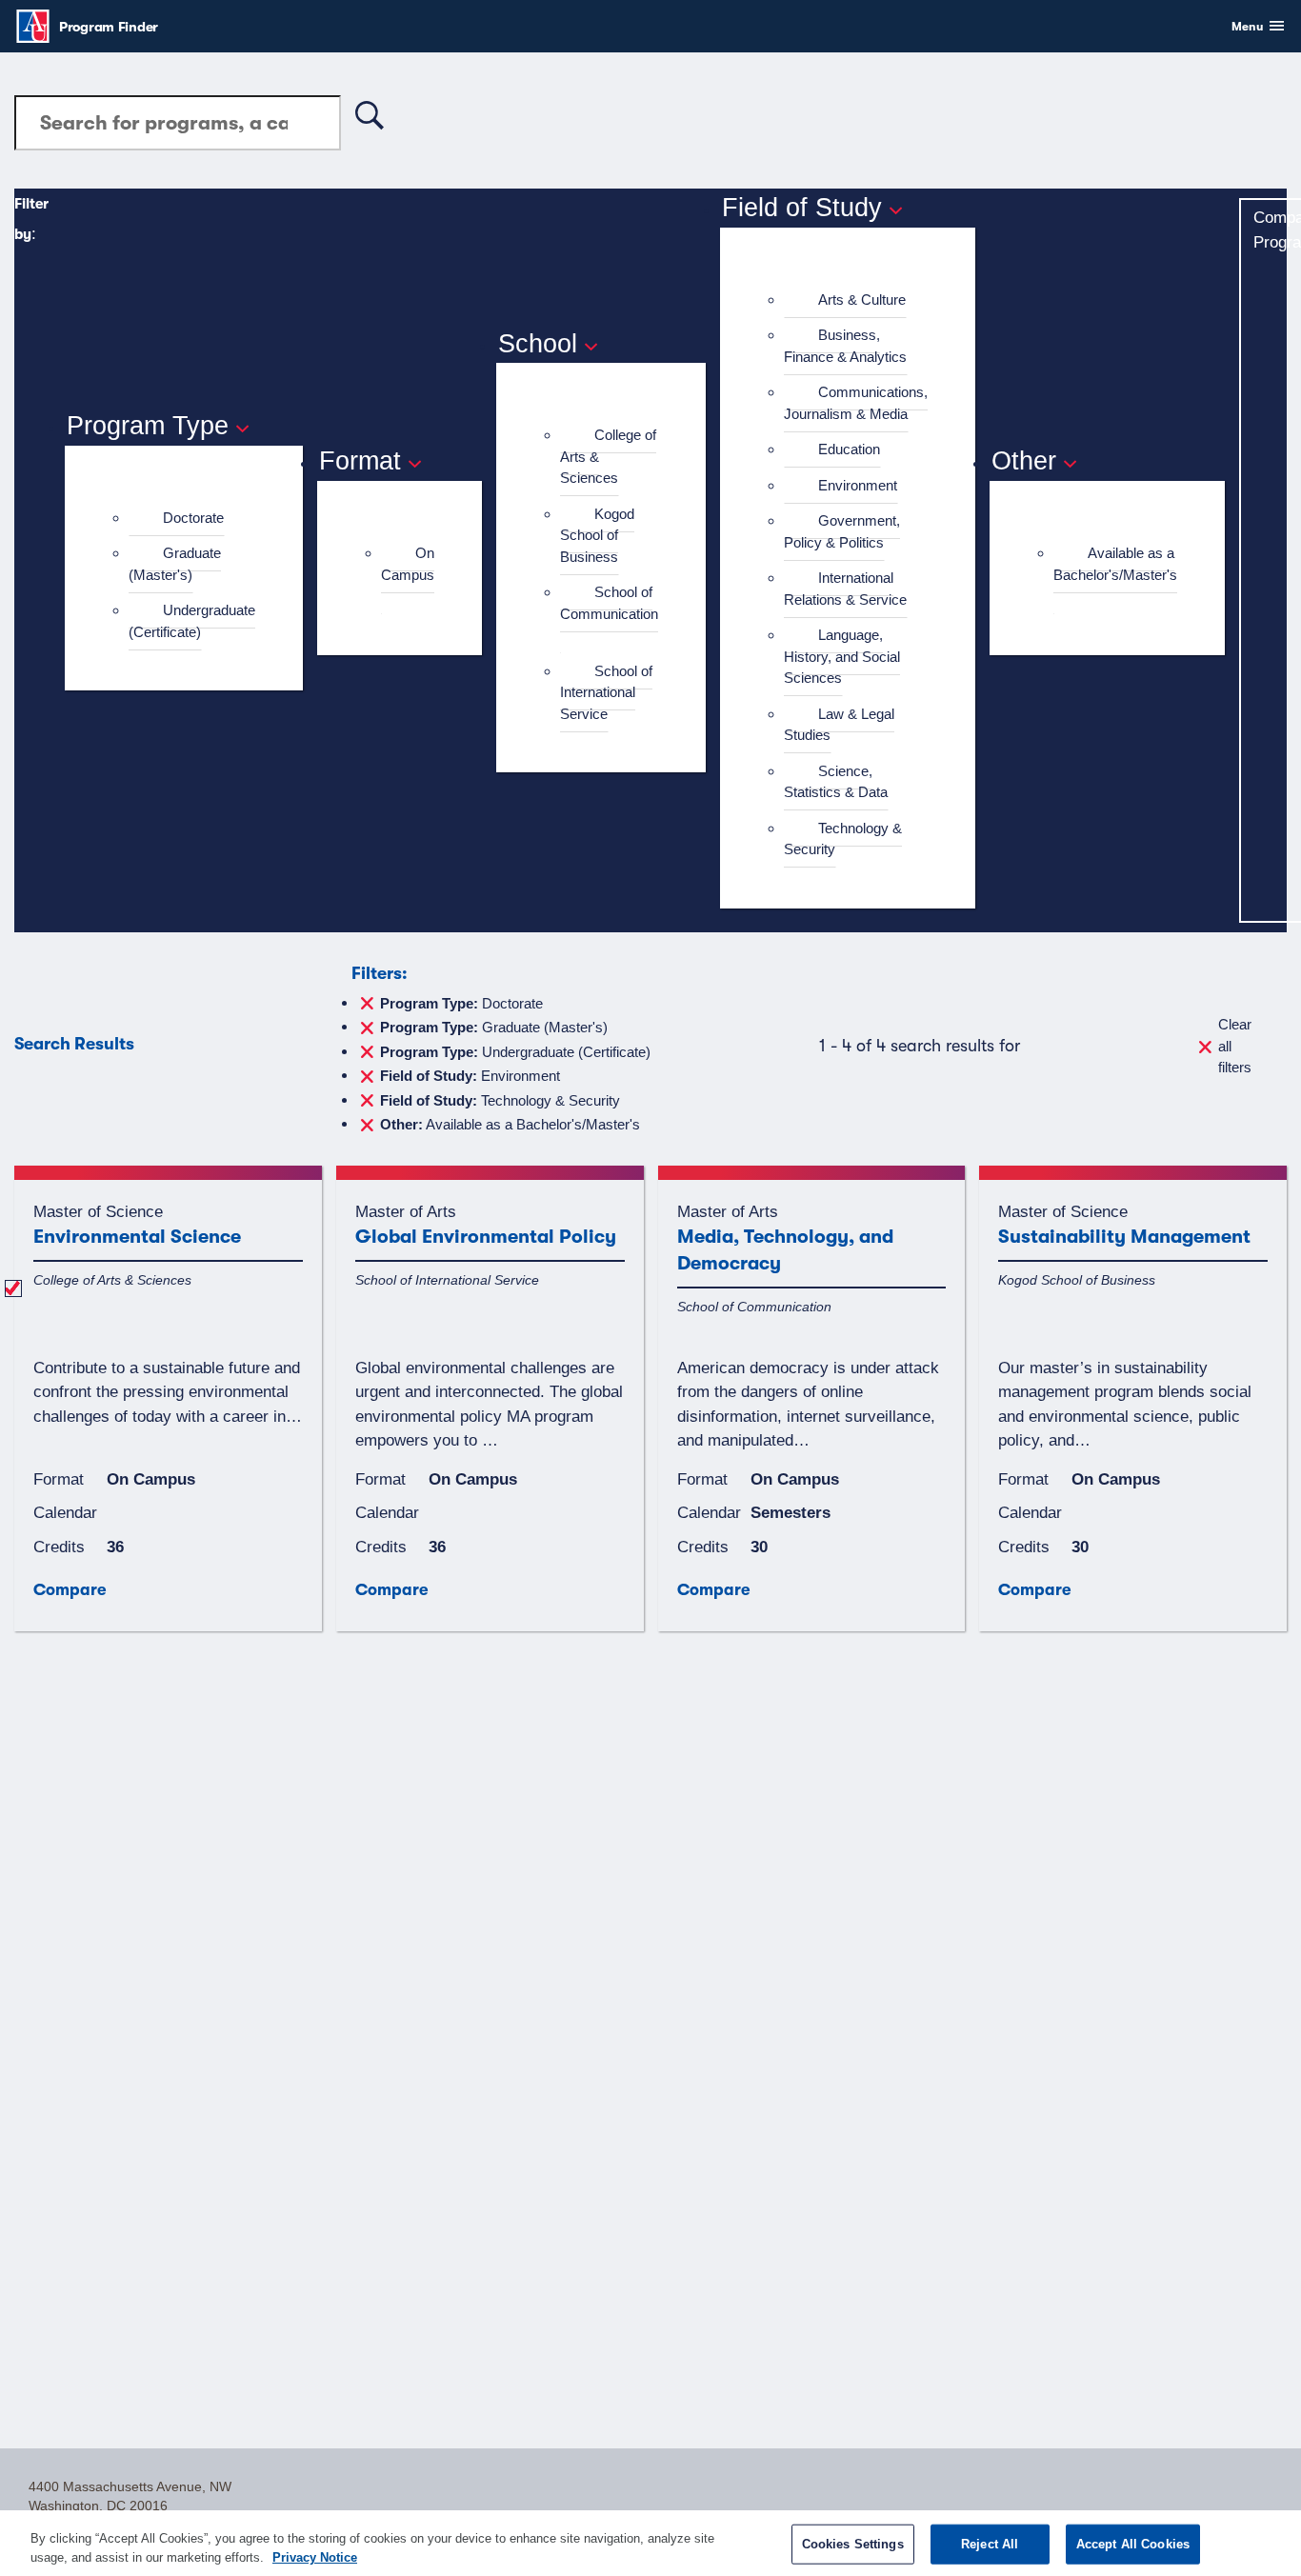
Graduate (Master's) (175, 564)
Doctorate (193, 518)
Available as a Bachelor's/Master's (1115, 564)
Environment (858, 485)
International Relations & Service (845, 589)
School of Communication (609, 603)
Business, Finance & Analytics (845, 346)
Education (849, 449)
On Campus (408, 564)
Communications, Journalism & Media (856, 403)
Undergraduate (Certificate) (192, 621)
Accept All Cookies (1133, 2544)
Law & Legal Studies (839, 725)
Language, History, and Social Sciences (842, 656)
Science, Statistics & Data (836, 782)
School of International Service (606, 692)
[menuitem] (192, 519)
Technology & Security (843, 839)
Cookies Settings (853, 2544)
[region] (650, 2543)
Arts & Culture (862, 300)
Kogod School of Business (597, 535)
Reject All (990, 2544)
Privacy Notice (315, 2556)
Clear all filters (1235, 1046)
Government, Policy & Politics (842, 531)
